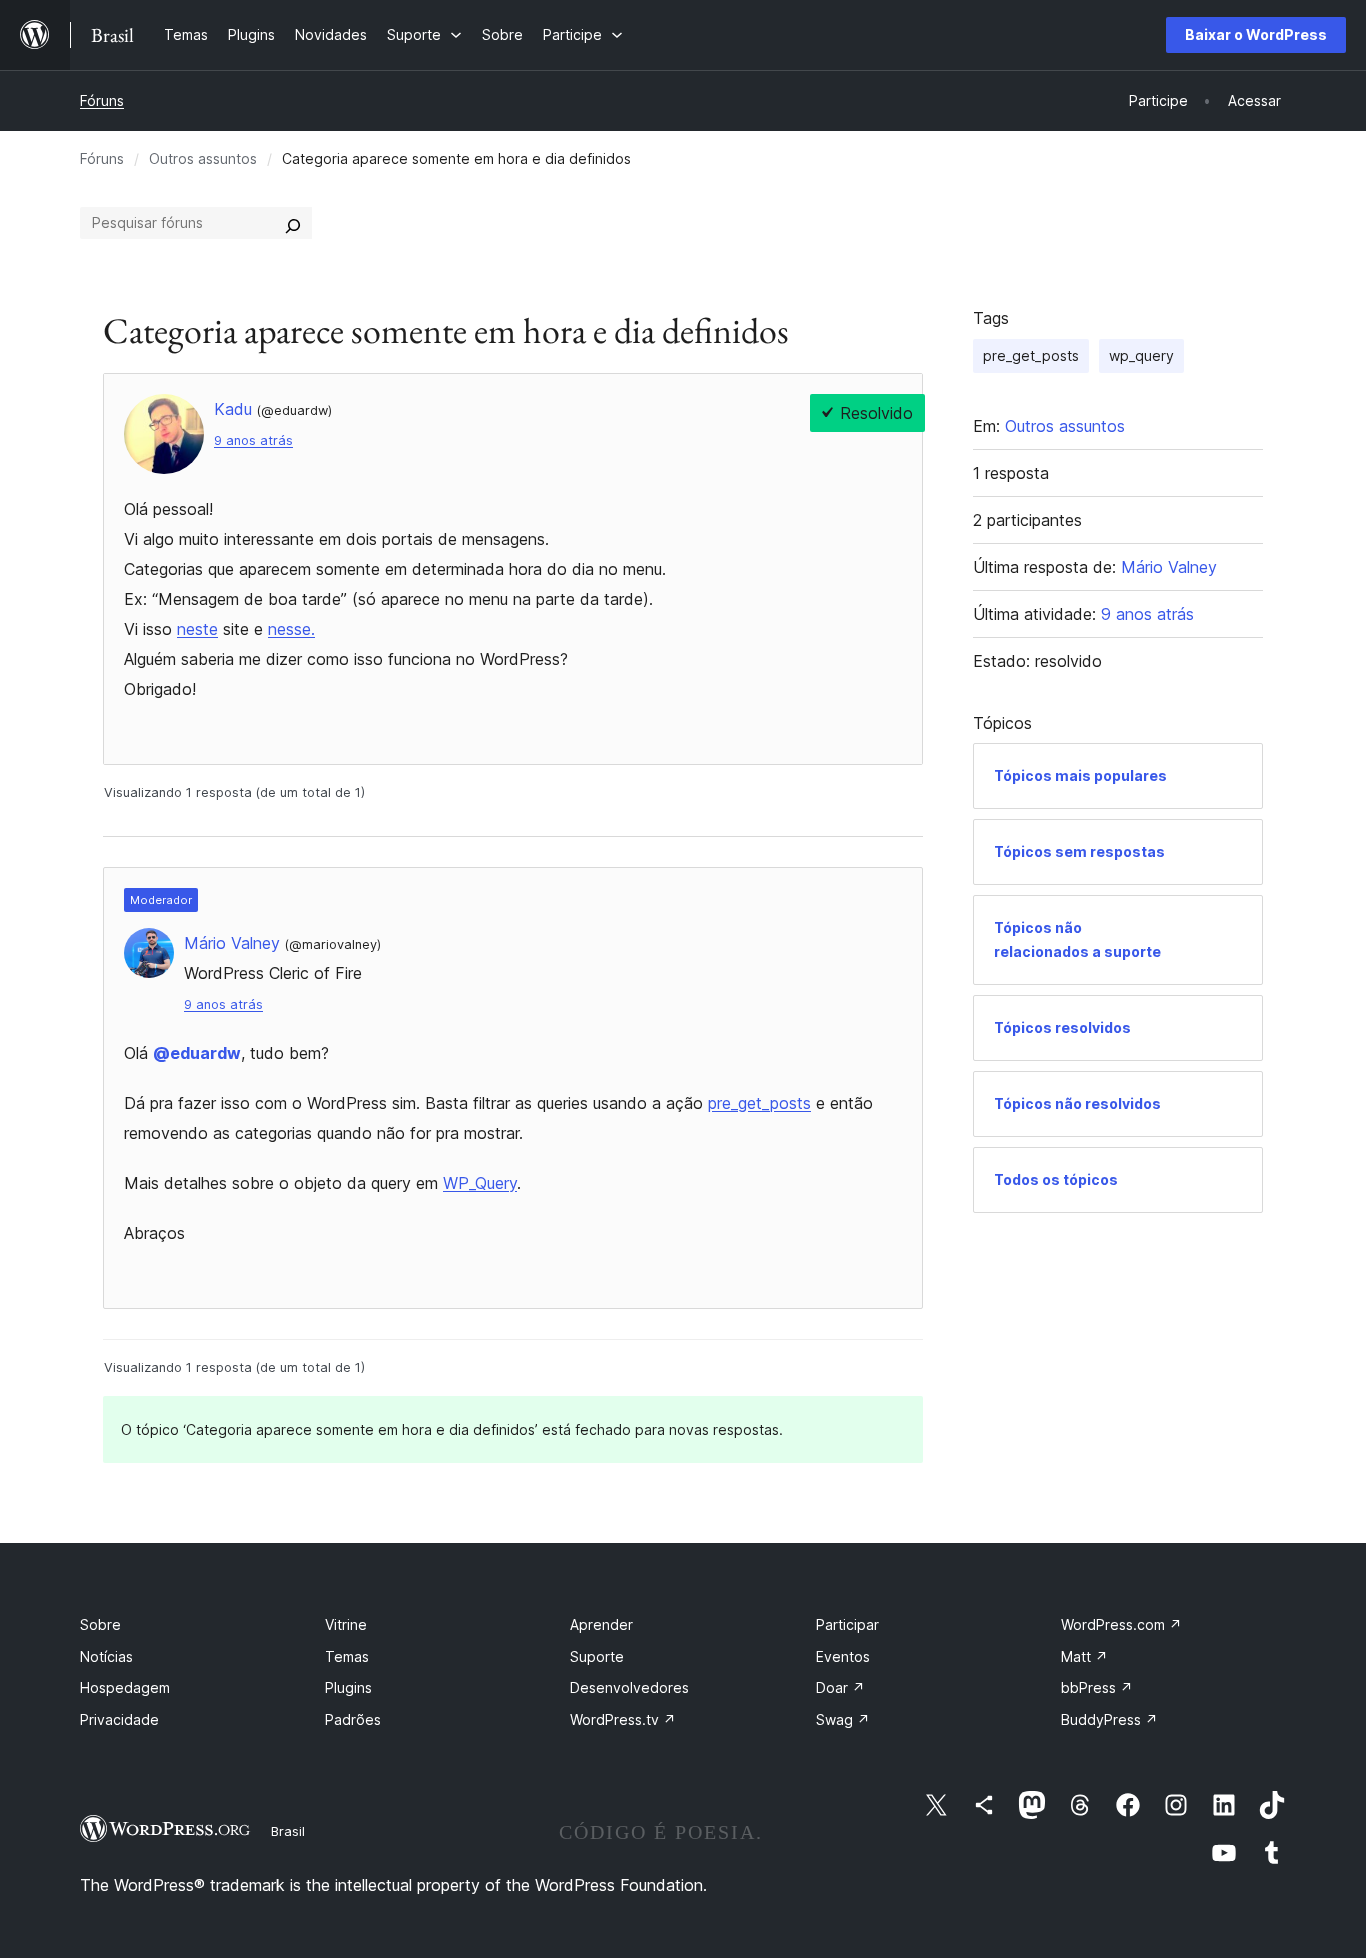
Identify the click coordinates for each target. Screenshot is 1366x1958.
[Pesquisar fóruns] (293, 223)
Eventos (843, 1656)
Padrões (353, 1719)
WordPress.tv (623, 1719)
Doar (840, 1687)
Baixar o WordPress (1256, 34)
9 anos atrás (253, 440)
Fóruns (102, 100)
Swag (843, 1719)
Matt (1084, 1656)
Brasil (288, 1831)
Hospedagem (125, 1687)
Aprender (601, 1624)
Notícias (106, 1656)
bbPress (1097, 1687)
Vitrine (346, 1624)
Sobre (100, 1624)
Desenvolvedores (629, 1687)
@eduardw (197, 1053)
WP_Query (480, 1183)
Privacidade (119, 1719)
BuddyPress (1109, 1719)
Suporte (597, 1656)
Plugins (348, 1687)
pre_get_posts (759, 1103)
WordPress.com (1121, 1624)
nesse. (291, 629)
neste (197, 629)
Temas (347, 1656)
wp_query (1141, 355)
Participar (847, 1624)
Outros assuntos (203, 158)
